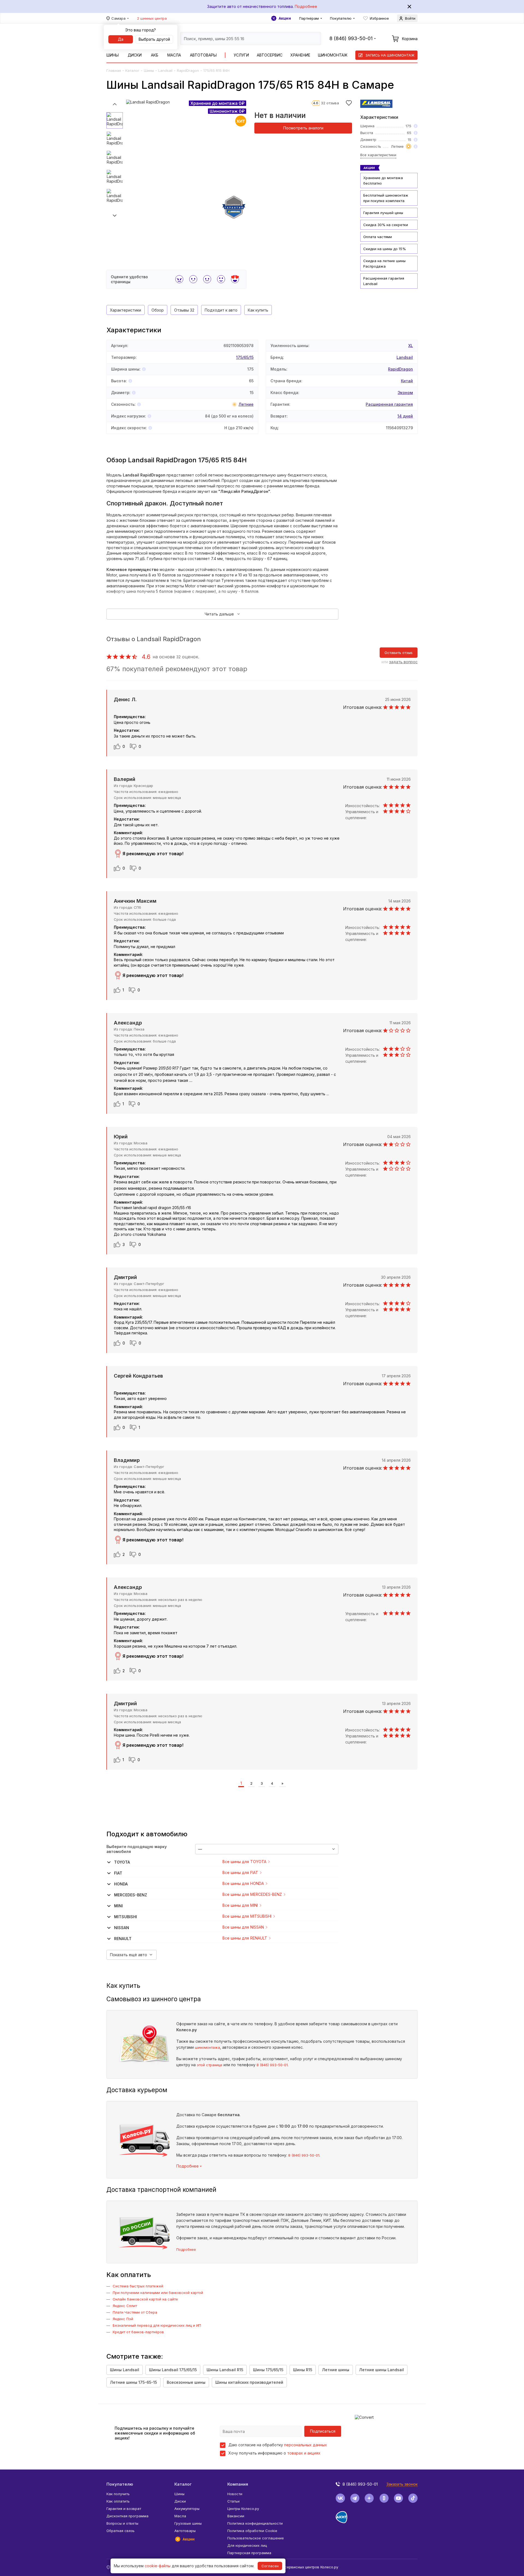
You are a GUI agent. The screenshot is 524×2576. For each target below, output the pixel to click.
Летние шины (336, 2370)
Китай (407, 381)
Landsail (165, 70)
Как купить (258, 310)
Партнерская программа (249, 2553)
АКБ (155, 55)
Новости (235, 2494)
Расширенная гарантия (389, 404)
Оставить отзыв (399, 653)
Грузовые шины (188, 2523)
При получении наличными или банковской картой (158, 2293)
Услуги (241, 55)
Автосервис (270, 55)
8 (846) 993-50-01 (272, 2065)
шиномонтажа (207, 2047)
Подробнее (306, 6)
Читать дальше (219, 614)
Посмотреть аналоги (303, 128)
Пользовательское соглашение (256, 2538)
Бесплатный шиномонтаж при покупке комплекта (386, 198)
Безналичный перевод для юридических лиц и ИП (157, 2325)
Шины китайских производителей (249, 2382)
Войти (410, 18)
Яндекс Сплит (125, 2306)
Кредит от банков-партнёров (138, 2332)
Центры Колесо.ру (243, 2509)
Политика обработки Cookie (252, 2531)
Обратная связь (120, 2531)
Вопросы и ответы (122, 2523)
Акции (285, 18)
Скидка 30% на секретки (386, 225)
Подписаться (323, 2431)
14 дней (405, 416)
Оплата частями (378, 237)
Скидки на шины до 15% (385, 249)
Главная (114, 70)
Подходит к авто (221, 310)
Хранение (300, 55)
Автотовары (203, 55)
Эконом (405, 393)
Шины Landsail (125, 2370)
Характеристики (126, 310)
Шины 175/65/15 (268, 2370)
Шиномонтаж (333, 55)
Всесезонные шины (186, 2382)
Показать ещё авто (129, 1955)
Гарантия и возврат (124, 2509)
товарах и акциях (304, 2453)
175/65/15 (245, 357)
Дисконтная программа (127, 2516)
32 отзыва (330, 103)
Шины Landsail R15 (225, 2370)
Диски (135, 55)
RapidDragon (188, 70)
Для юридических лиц (247, 2545)
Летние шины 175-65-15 (133, 2382)
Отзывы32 (184, 310)
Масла (174, 55)
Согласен (270, 2566)
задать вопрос (403, 662)
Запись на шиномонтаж (390, 55)
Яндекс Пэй (123, 2319)
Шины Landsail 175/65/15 (173, 2370)
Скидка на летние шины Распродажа (384, 263)
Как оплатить (118, 2501)
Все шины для (244, 1862)
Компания (238, 2484)
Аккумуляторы (187, 2509)
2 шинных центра (152, 18)
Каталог (132, 70)
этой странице (210, 2065)
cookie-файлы (158, 2566)
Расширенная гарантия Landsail (384, 281)
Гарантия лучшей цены (383, 213)
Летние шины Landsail (382, 2370)
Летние (246, 404)
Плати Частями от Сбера (135, 2312)
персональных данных (306, 2445)
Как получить (118, 2494)
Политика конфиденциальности (255, 2523)
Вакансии (236, 2516)
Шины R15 (303, 2370)
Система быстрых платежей (138, 2286)
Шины (113, 55)
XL (411, 346)
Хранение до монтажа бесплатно (383, 180)
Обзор (158, 310)
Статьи (233, 2501)
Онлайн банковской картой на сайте (145, 2299)
